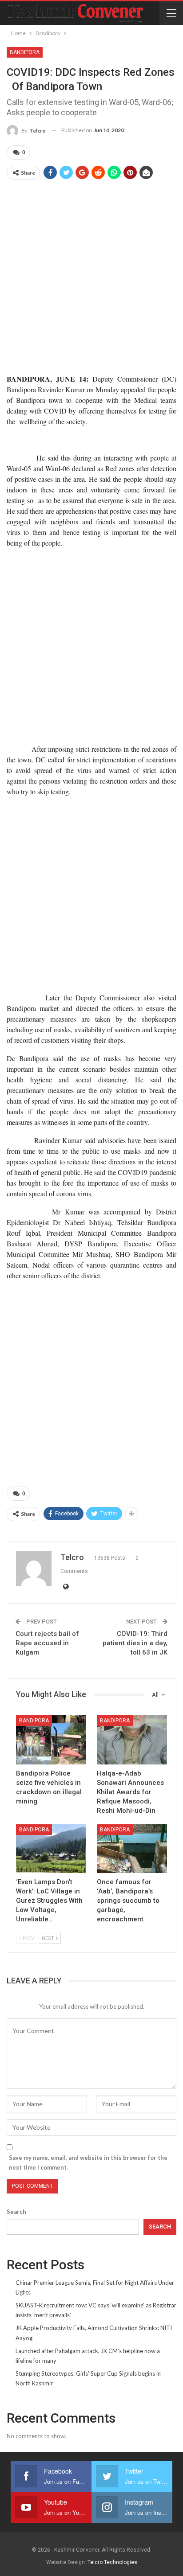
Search (16, 2212)
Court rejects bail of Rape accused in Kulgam (47, 1643)
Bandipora (25, 52)
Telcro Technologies (112, 2562)
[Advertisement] (91, 277)
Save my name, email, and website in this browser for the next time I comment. (88, 2162)
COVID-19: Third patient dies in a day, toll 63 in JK (135, 1643)
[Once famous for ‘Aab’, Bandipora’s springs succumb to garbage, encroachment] (132, 1849)
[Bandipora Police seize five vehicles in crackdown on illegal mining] (51, 1740)
